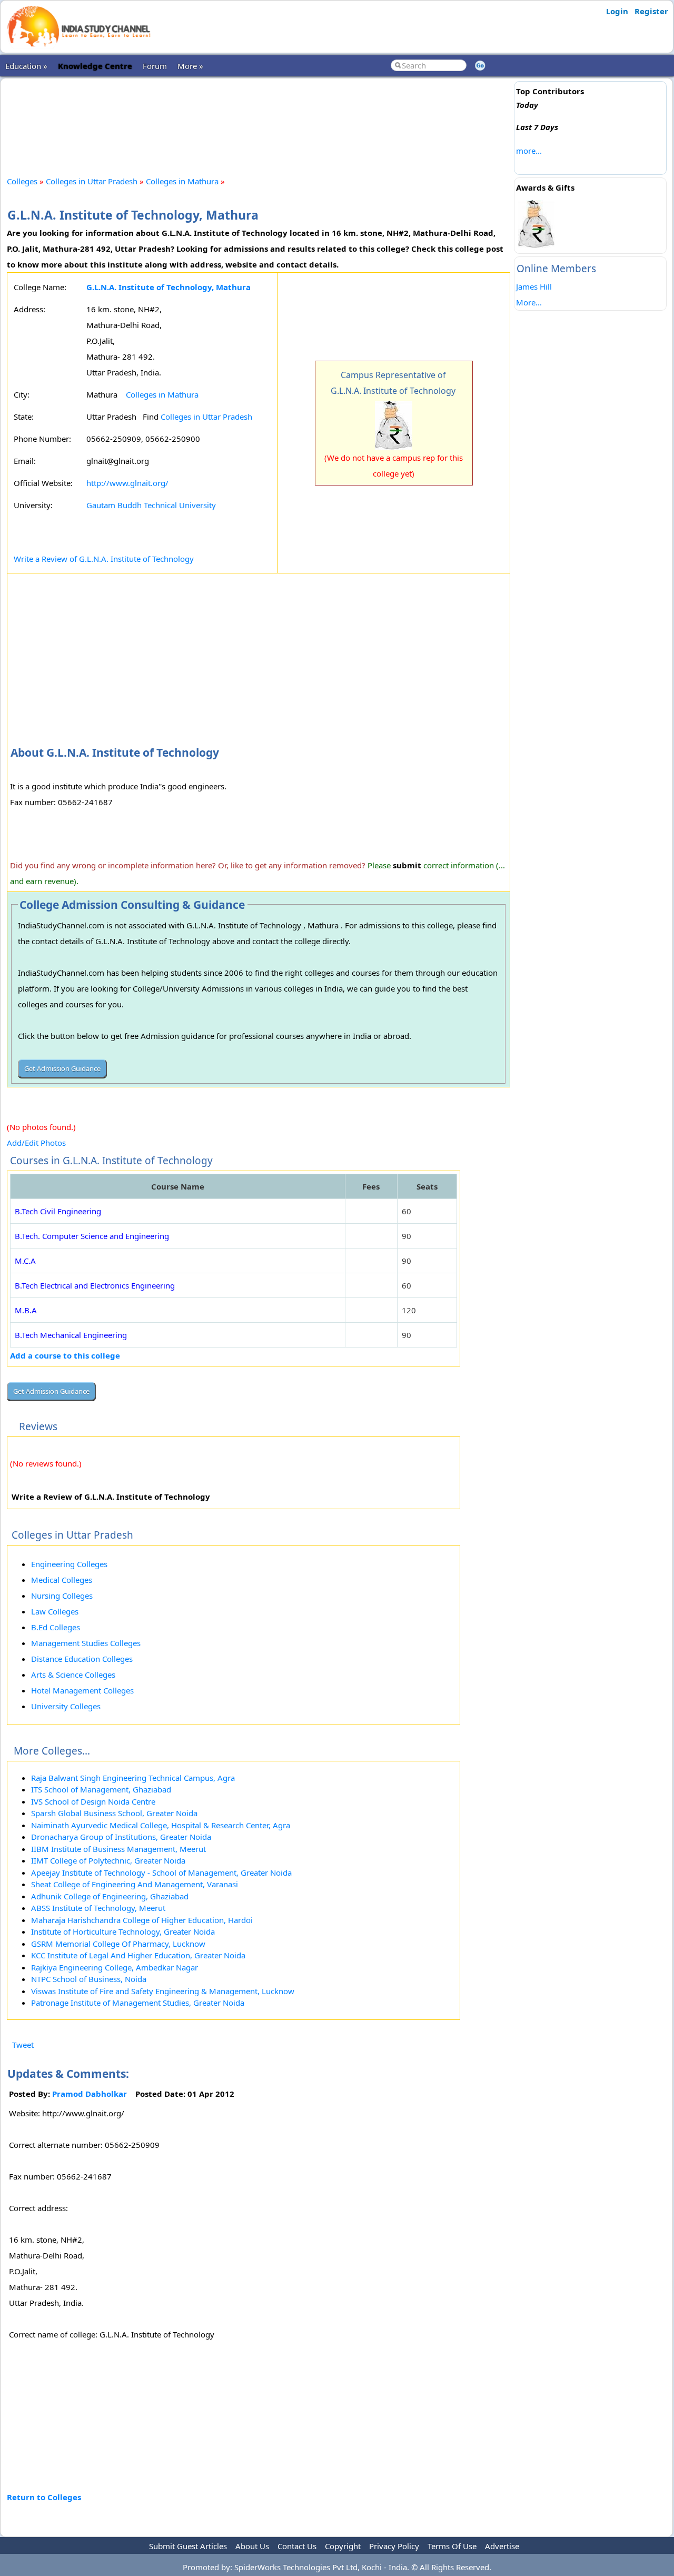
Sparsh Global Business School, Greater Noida (114, 1813)
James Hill (534, 286)
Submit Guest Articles (188, 2546)
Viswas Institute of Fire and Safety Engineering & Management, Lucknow (163, 1991)
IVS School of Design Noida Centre (93, 1801)
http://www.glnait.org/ (127, 483)
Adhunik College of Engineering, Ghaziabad (110, 1896)
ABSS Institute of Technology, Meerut (98, 1908)
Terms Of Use (452, 2546)
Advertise (502, 2546)
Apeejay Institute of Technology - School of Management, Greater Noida (161, 1872)
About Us (252, 2546)
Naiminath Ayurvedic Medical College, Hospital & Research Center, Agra (161, 1825)
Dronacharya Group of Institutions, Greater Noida (121, 1837)
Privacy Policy (394, 2546)
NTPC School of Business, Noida (89, 1979)
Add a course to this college (65, 1355)
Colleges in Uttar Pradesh (92, 181)
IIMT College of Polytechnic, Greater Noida (108, 1860)
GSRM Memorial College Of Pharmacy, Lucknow (118, 1944)
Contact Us (297, 2546)
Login (617, 11)
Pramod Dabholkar (90, 2094)
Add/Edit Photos (36, 1143)
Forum (155, 66)
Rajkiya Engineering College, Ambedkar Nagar (115, 1967)
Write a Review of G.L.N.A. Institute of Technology (104, 559)
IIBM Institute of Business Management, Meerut (118, 1849)
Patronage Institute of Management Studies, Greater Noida (138, 2003)
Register (651, 11)
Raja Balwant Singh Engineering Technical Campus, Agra (133, 1778)
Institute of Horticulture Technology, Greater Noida (123, 1931)
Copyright (343, 2546)
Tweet (23, 2045)
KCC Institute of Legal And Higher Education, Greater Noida (138, 1955)
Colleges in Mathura (183, 181)
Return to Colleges (44, 2497)
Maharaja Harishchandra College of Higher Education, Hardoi (142, 1920)
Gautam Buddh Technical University (151, 505)
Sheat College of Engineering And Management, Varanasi (135, 1884)
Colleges (22, 181)
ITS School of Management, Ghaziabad (101, 1789)
